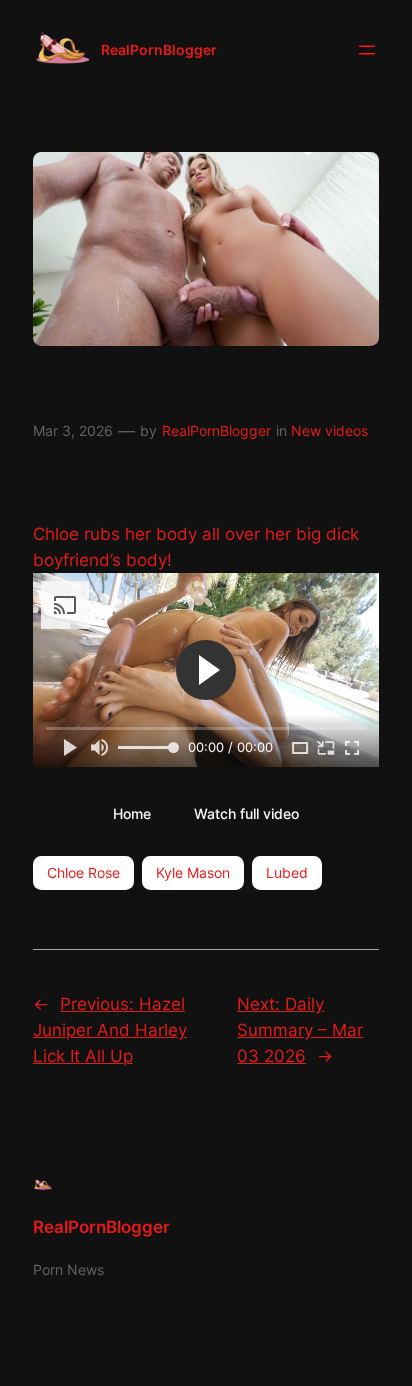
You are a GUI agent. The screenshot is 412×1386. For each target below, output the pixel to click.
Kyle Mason (193, 872)
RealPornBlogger (159, 49)
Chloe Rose (83, 872)
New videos (329, 430)
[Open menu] (367, 50)
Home (132, 813)
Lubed (287, 872)
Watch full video (246, 813)
